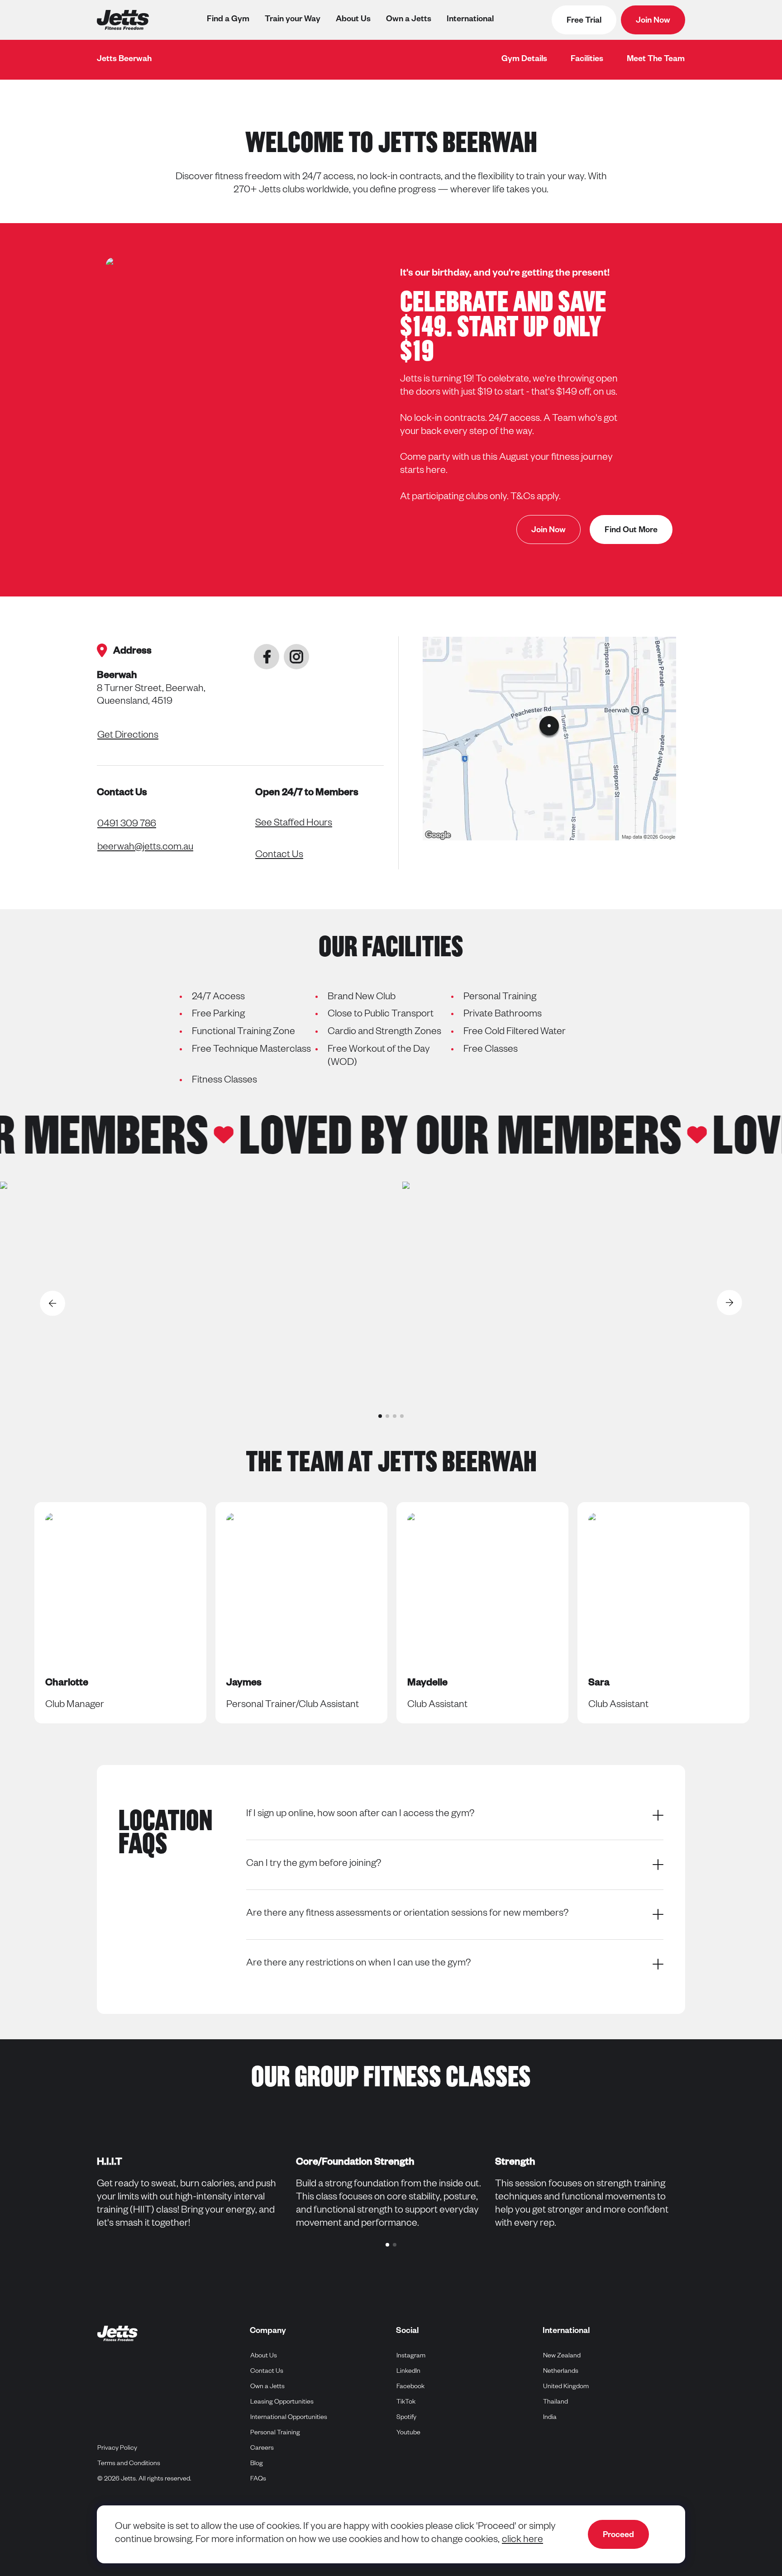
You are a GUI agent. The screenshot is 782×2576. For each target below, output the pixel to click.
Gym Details (524, 60)
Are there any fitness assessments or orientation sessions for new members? (407, 1914)
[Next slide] (730, 1303)
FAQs (258, 2480)
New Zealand (562, 2356)
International (470, 20)
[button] (380, 1416)
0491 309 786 (127, 825)
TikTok (406, 2402)
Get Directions (128, 736)
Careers (262, 2449)
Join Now (653, 21)
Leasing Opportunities (282, 2403)
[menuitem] (524, 60)
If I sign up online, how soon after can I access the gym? (360, 1815)
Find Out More (631, 531)
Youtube (409, 2433)
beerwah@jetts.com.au (145, 848)
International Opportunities (289, 2418)
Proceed (618, 2536)
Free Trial (584, 21)
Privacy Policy (117, 2449)
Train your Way (293, 20)
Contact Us (279, 856)
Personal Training (275, 2433)
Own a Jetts (409, 20)
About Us (353, 20)
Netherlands (561, 2372)
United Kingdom (566, 2387)
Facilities (587, 60)
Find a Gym (228, 20)
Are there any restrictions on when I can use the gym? (358, 1964)
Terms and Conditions (129, 2464)
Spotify (407, 2418)
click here (522, 2541)
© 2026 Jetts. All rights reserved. (144, 2480)
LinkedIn (409, 2372)
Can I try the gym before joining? (314, 1865)
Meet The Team (656, 60)
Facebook (411, 2387)
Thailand (556, 2402)
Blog (257, 2464)
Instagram (411, 2356)
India (550, 2418)
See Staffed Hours (294, 824)
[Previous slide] (52, 1303)
